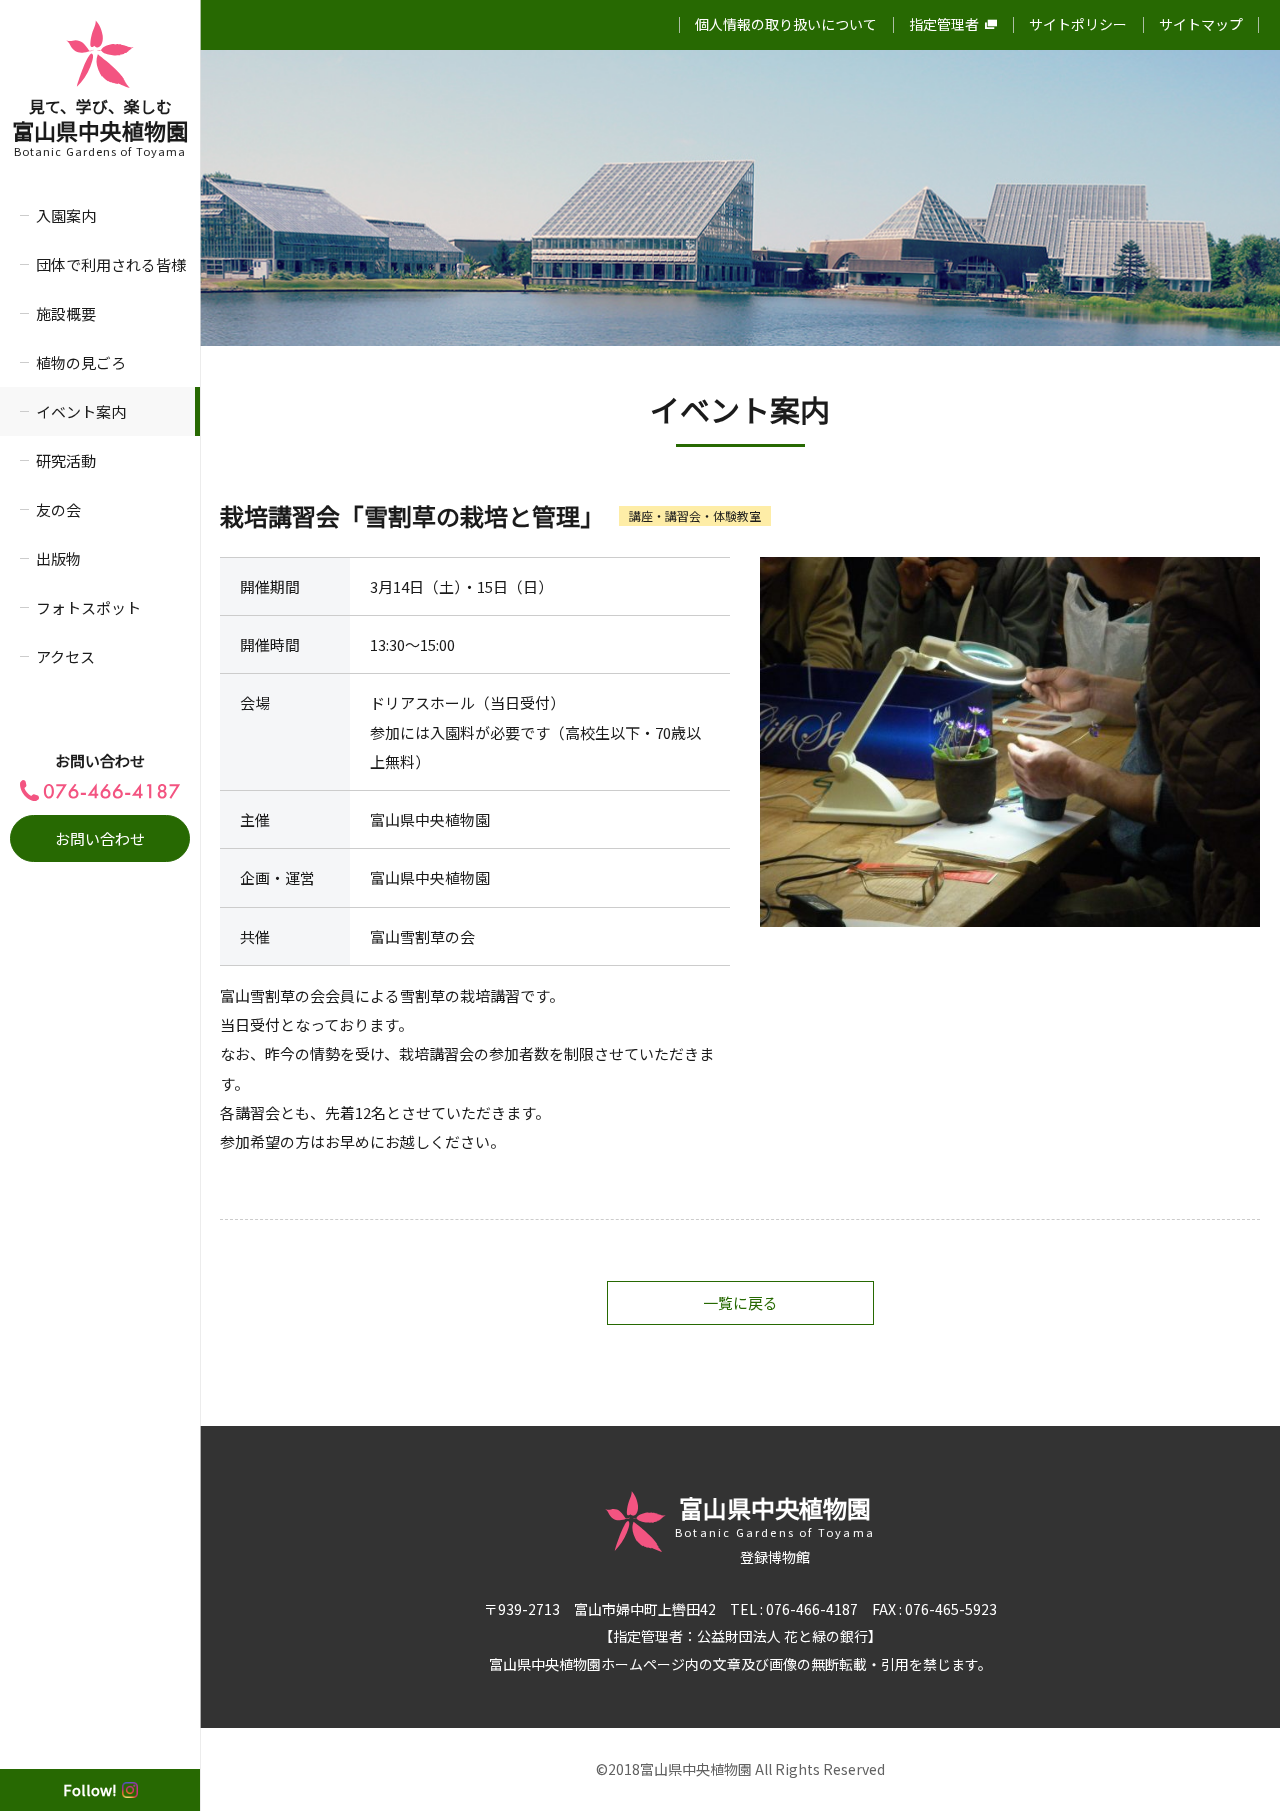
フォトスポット (88, 607)
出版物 (58, 558)
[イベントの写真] (1010, 742)
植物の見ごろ (81, 362)
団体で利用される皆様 (111, 264)
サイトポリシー (1078, 24)
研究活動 (66, 460)
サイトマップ (1201, 24)
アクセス (65, 656)
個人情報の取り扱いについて (786, 24)
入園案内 (66, 215)
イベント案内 (81, 411)
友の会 (58, 509)
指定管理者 (944, 24)
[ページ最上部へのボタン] (1233, 1764)
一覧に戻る (740, 1302)
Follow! (90, 1789)
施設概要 (66, 313)
